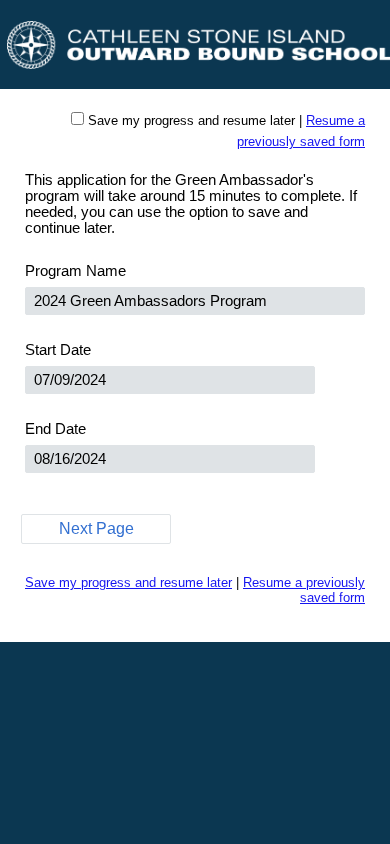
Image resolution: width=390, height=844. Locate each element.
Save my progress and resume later (191, 120)
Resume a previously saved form (304, 590)
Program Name (75, 271)
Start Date (58, 350)
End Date (55, 429)
